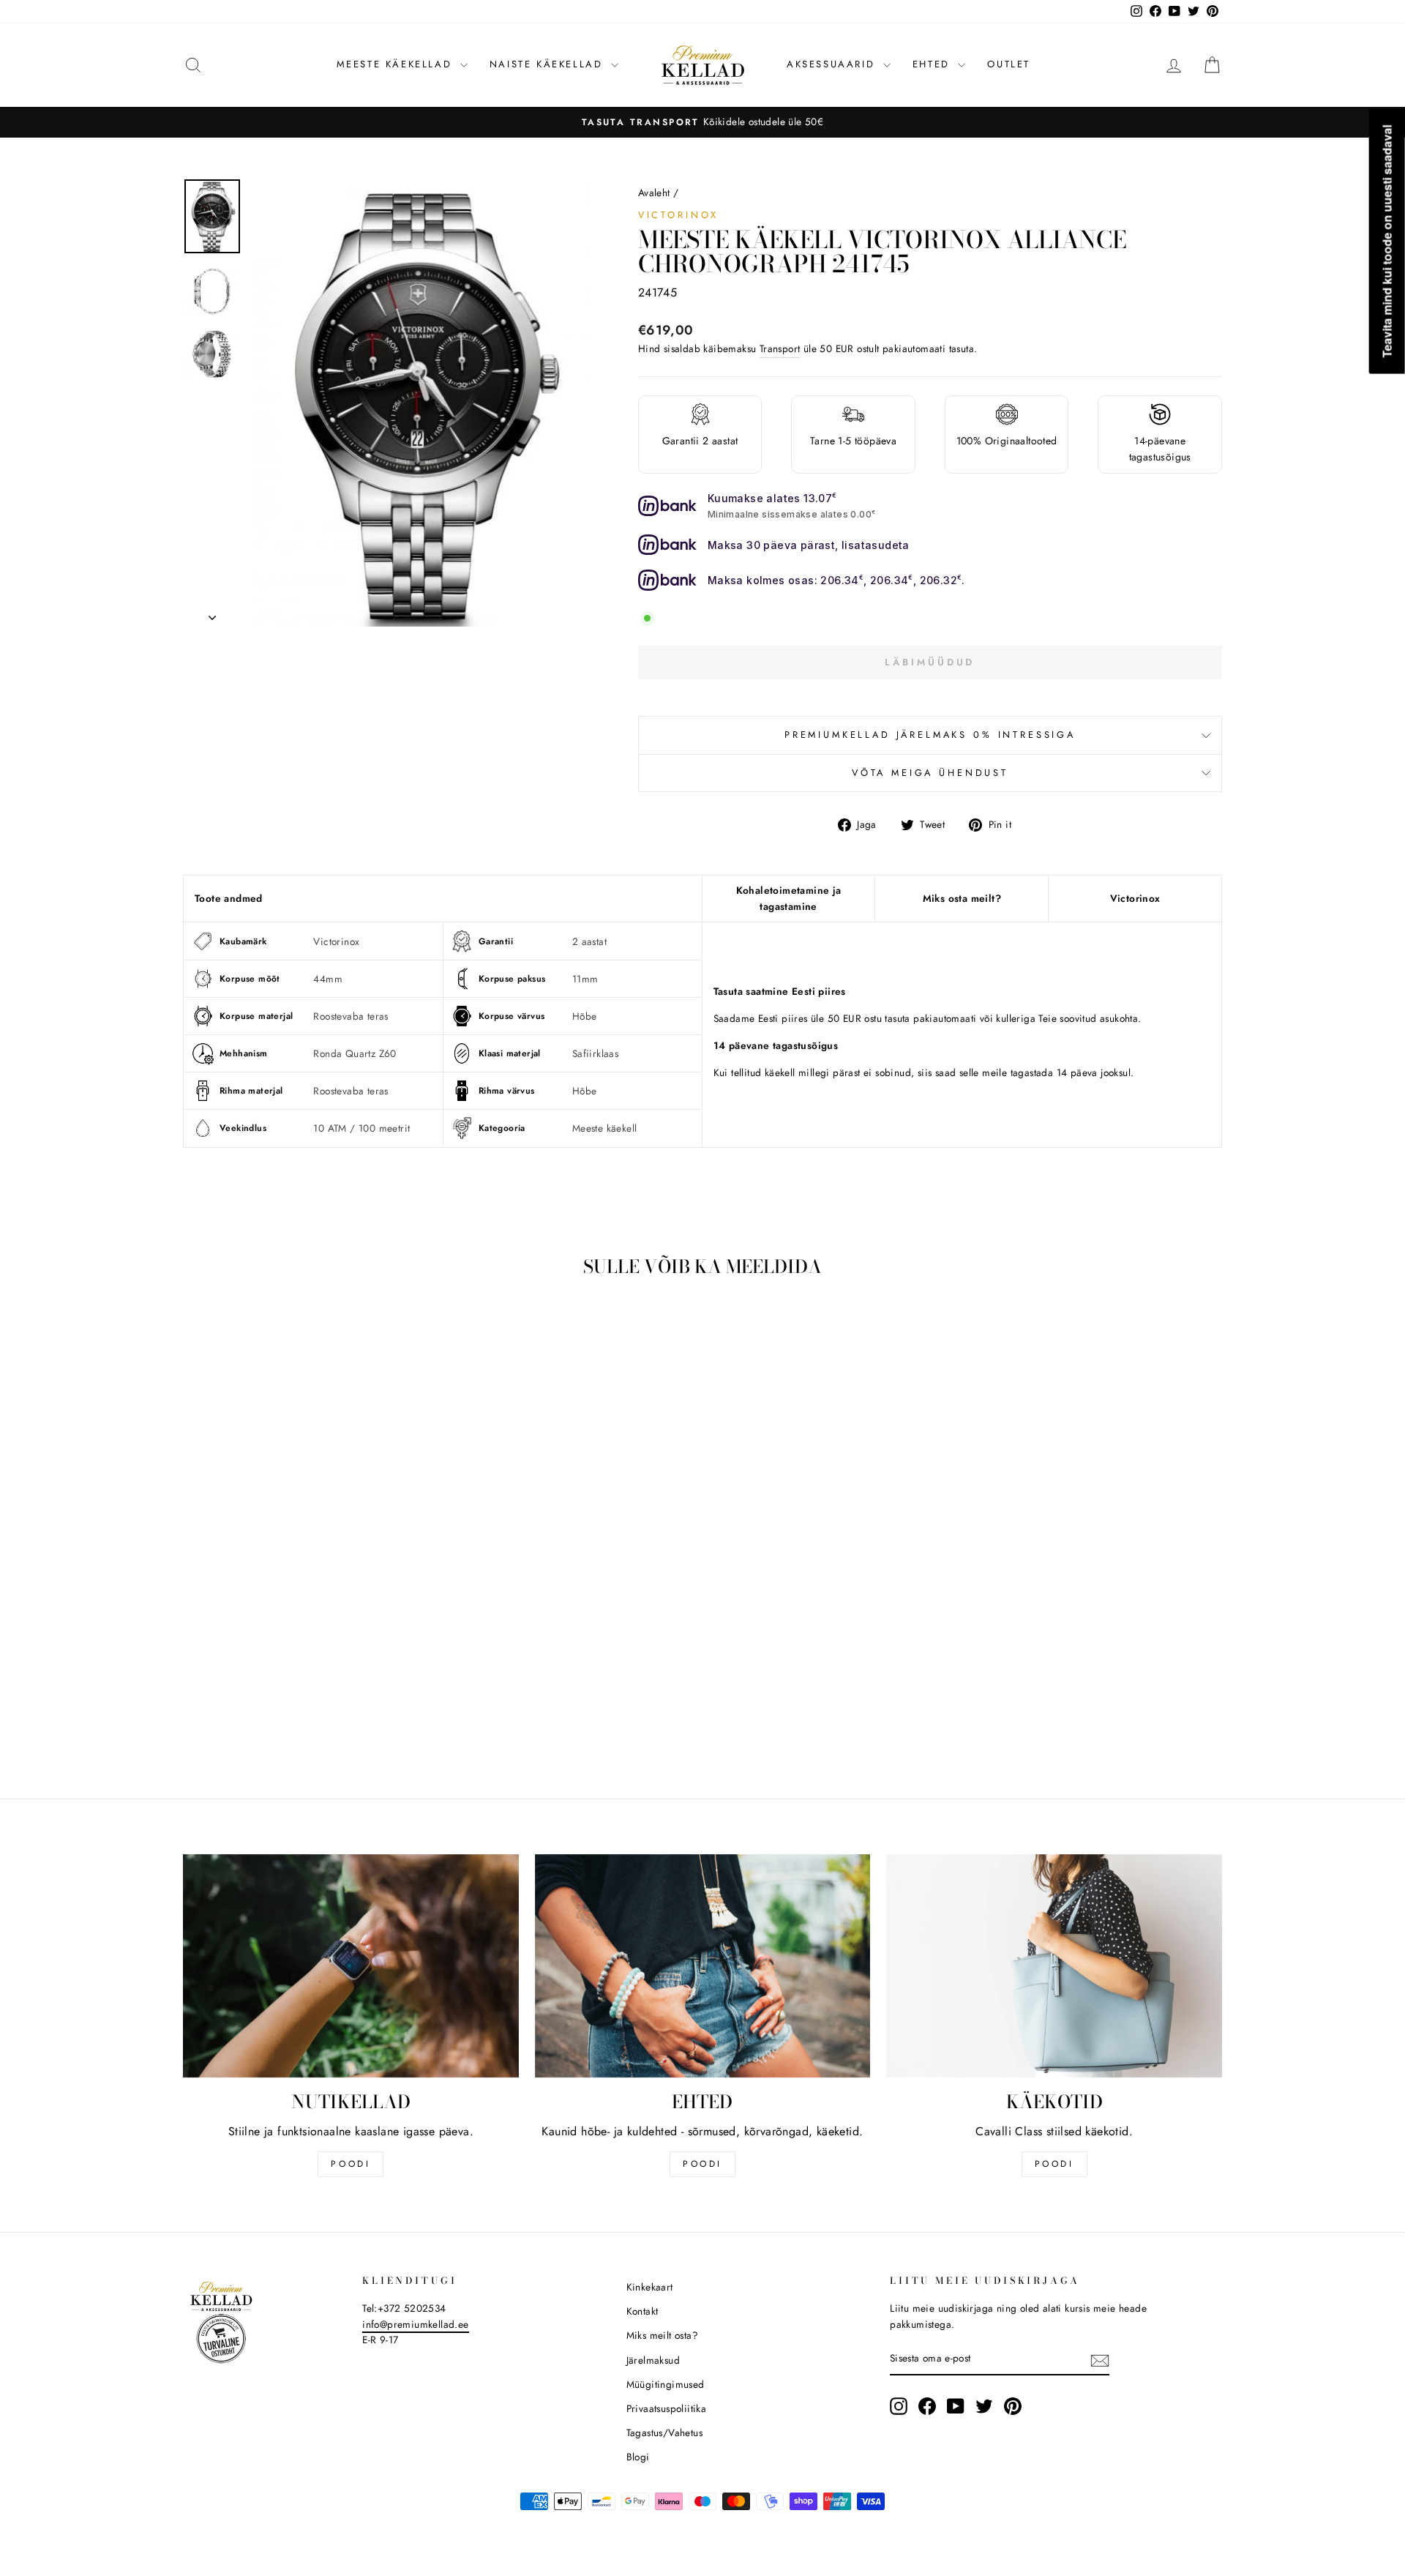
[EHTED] (703, 1966)
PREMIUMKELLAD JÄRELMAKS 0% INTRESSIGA (930, 735)
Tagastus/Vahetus (664, 2433)
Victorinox (678, 215)
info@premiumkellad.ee (415, 2324)
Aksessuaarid (833, 64)
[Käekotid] (1054, 1966)
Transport (780, 348)
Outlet (1009, 64)
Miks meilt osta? (662, 2335)
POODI (351, 2164)
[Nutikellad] (351, 1966)
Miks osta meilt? (962, 898)
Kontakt (642, 2311)
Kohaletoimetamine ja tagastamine (789, 898)
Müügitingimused (666, 2384)
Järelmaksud (653, 2360)
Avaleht (654, 193)
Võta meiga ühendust (930, 773)
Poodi (702, 2164)
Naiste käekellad (548, 64)
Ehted (934, 64)
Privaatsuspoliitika (667, 2408)
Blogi (638, 2457)
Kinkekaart (650, 2287)
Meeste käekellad (397, 64)
